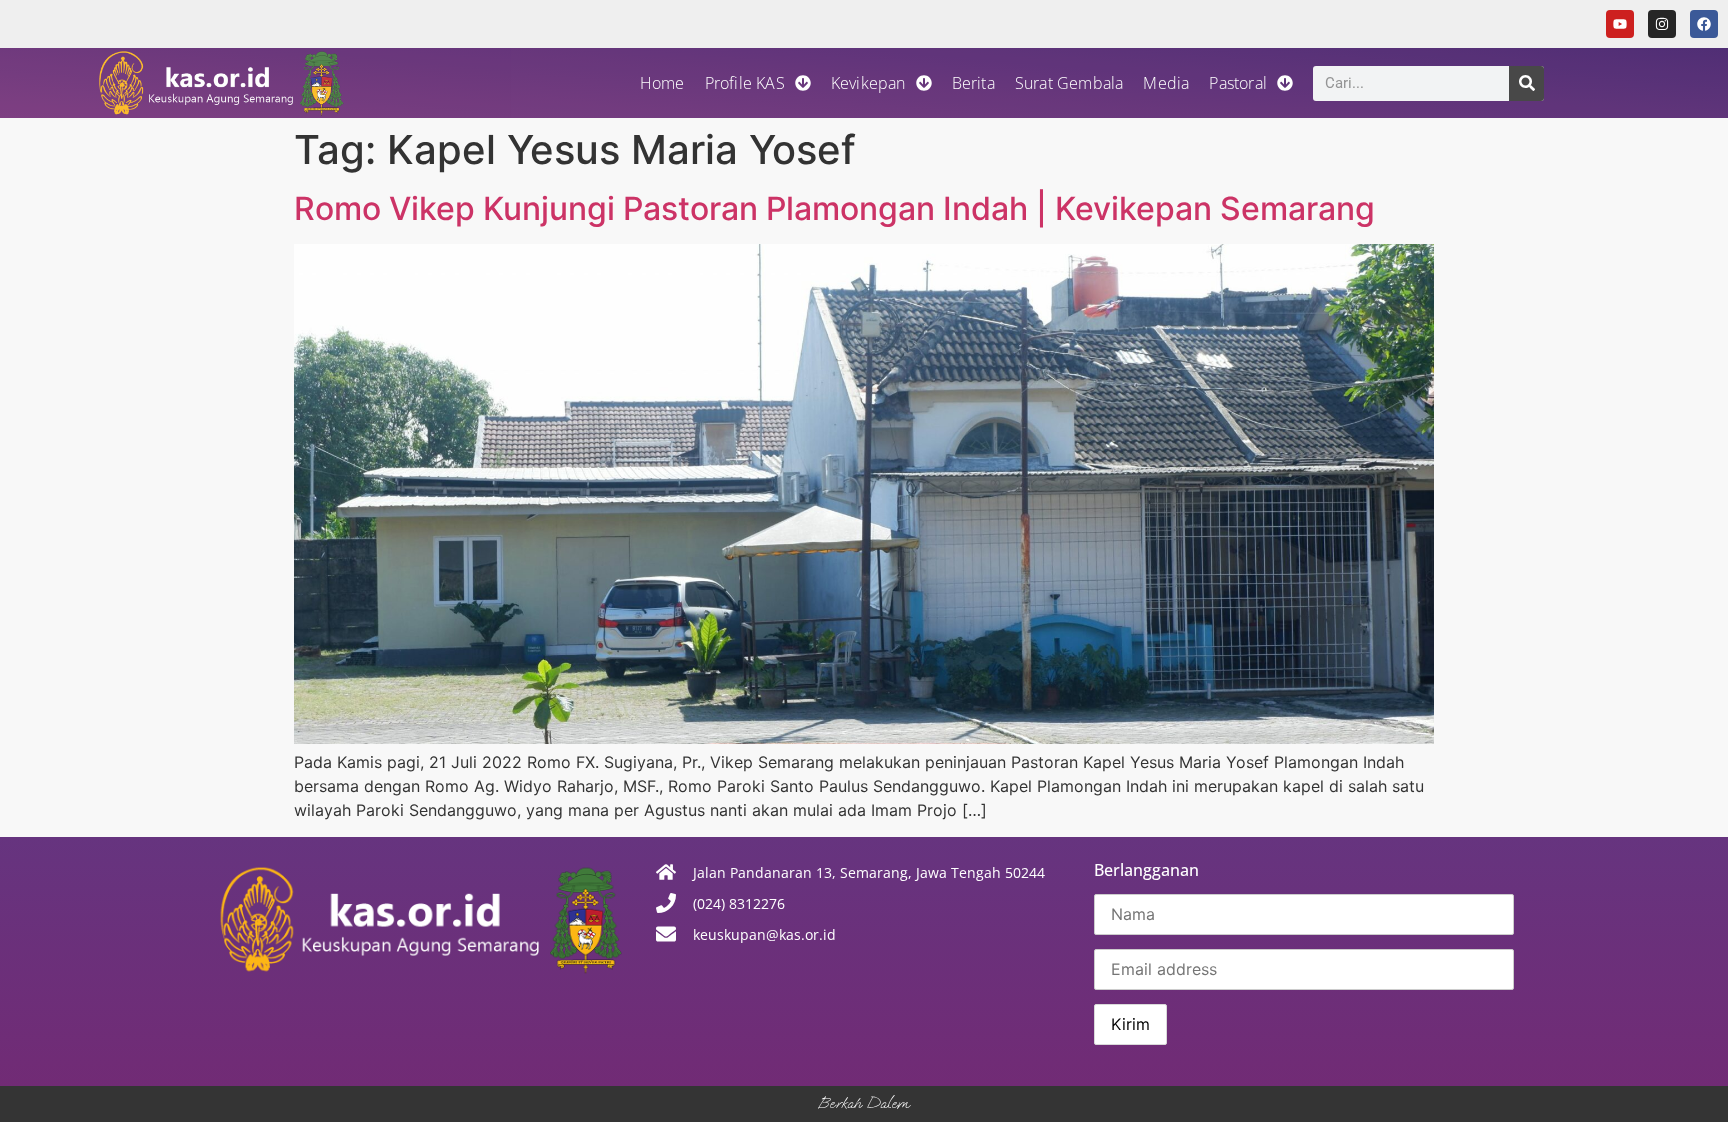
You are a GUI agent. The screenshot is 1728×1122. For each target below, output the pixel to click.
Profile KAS (745, 83)
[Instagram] (1662, 24)
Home (662, 83)
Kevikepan (868, 83)
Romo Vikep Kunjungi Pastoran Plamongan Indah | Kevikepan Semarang (834, 208)
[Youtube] (1620, 24)
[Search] (1526, 83)
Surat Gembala (1069, 83)
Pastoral (1238, 83)
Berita (973, 83)
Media (1166, 83)
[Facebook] (1704, 24)
